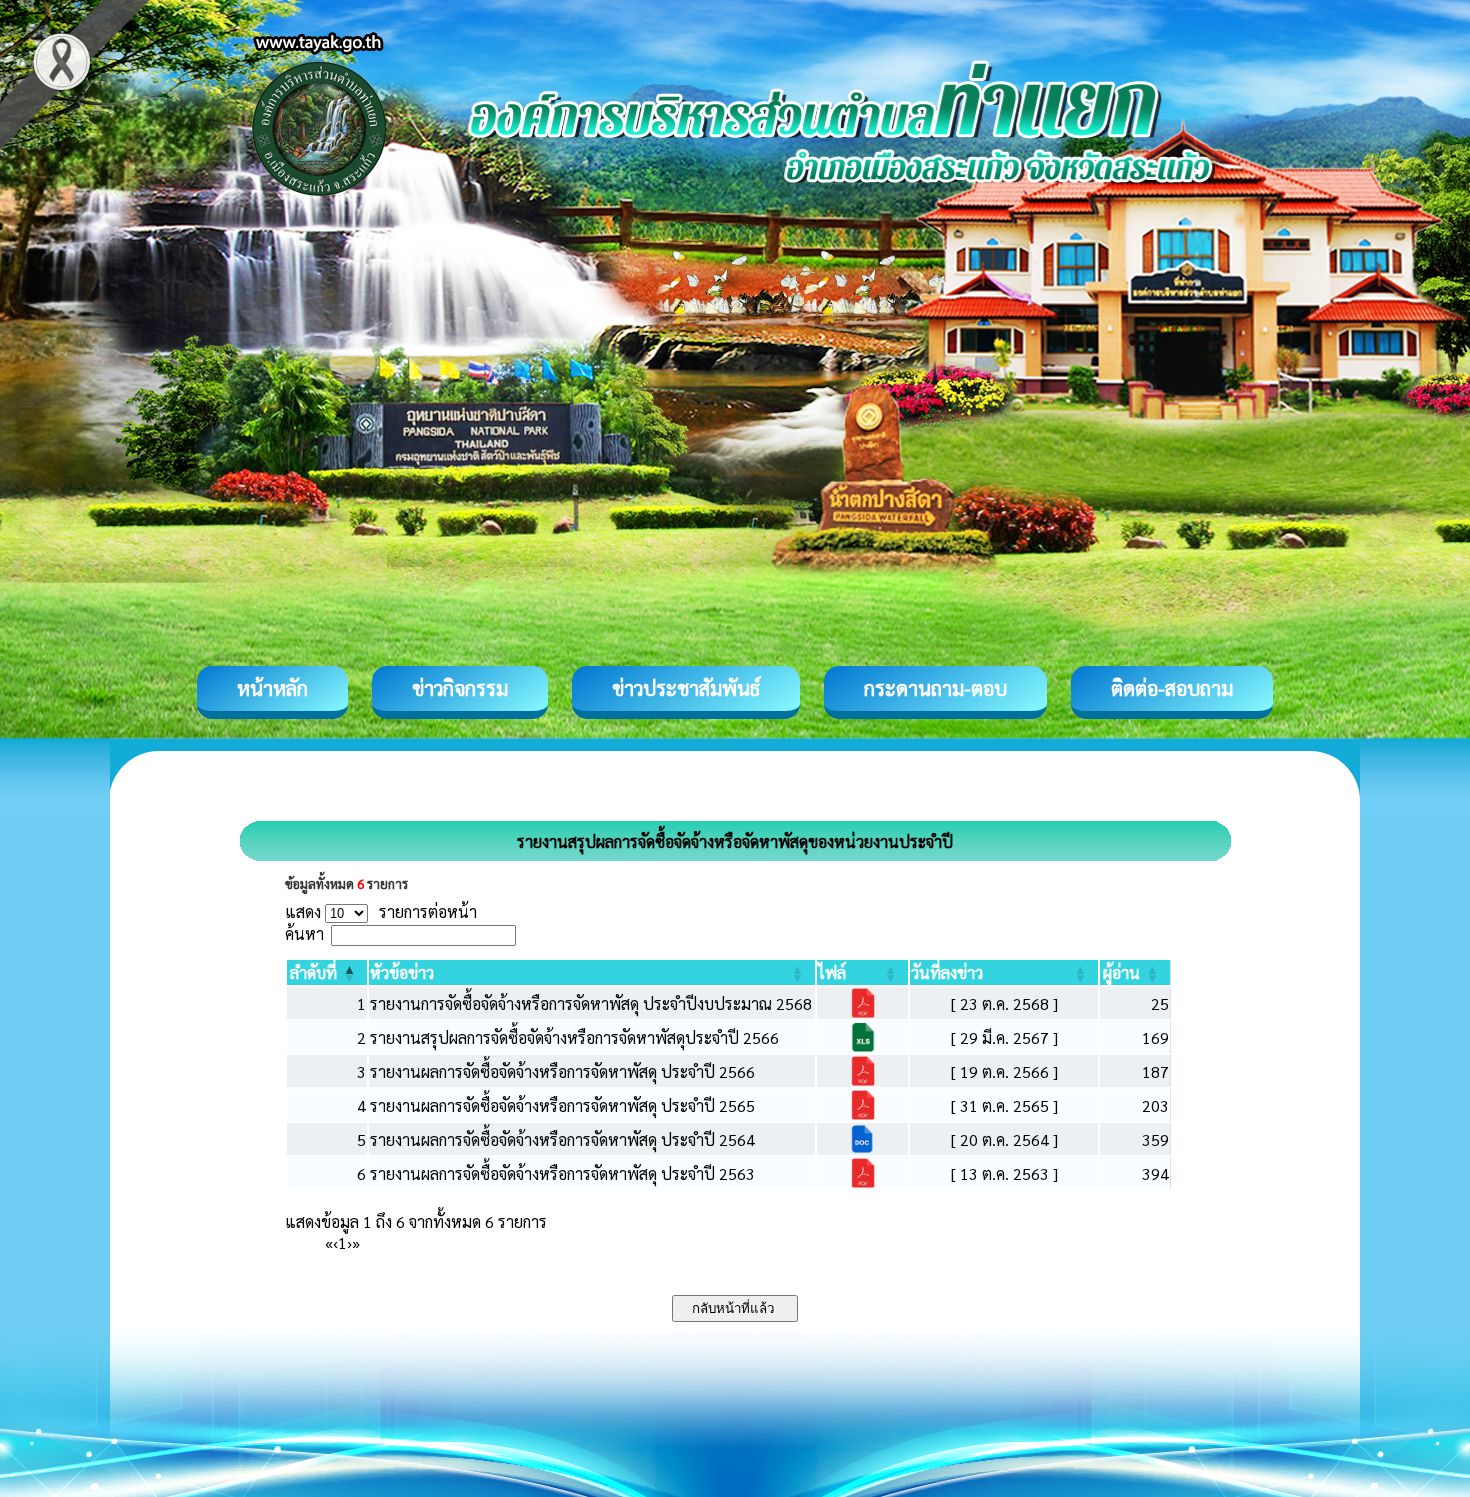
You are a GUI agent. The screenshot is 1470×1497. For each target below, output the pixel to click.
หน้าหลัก (272, 688)
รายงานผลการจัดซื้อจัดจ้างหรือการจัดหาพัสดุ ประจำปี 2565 (562, 1105)
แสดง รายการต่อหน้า (381, 911)
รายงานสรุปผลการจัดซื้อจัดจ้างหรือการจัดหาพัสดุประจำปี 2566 (574, 1037)
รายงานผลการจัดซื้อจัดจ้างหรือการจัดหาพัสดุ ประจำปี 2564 (562, 1139)
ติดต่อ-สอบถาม (1172, 688)
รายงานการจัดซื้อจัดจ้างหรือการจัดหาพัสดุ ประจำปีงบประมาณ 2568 (591, 1003)
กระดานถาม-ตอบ (935, 688)
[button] (313, 972)
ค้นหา (304, 933)
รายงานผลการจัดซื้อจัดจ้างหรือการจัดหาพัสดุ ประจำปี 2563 (562, 1173)
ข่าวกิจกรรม (460, 688)
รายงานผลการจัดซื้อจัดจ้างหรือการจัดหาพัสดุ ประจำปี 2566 (562, 1071)
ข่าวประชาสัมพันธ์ (686, 688)
